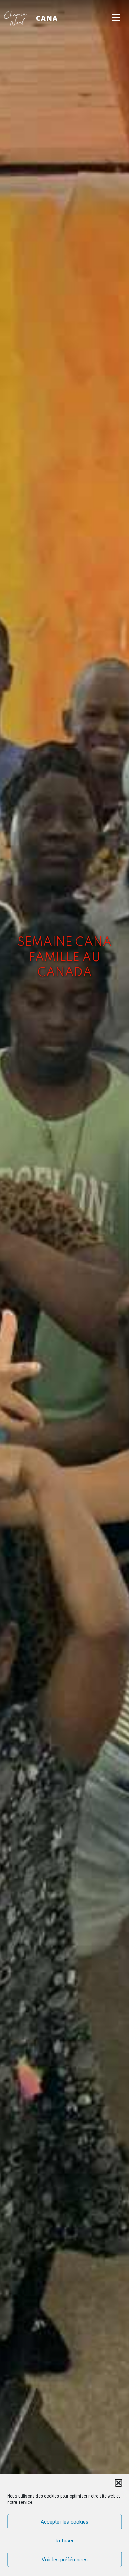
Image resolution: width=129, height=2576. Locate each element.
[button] (118, 2483)
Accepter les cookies (64, 2522)
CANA (47, 18)
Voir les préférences (65, 2560)
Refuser (65, 2541)
